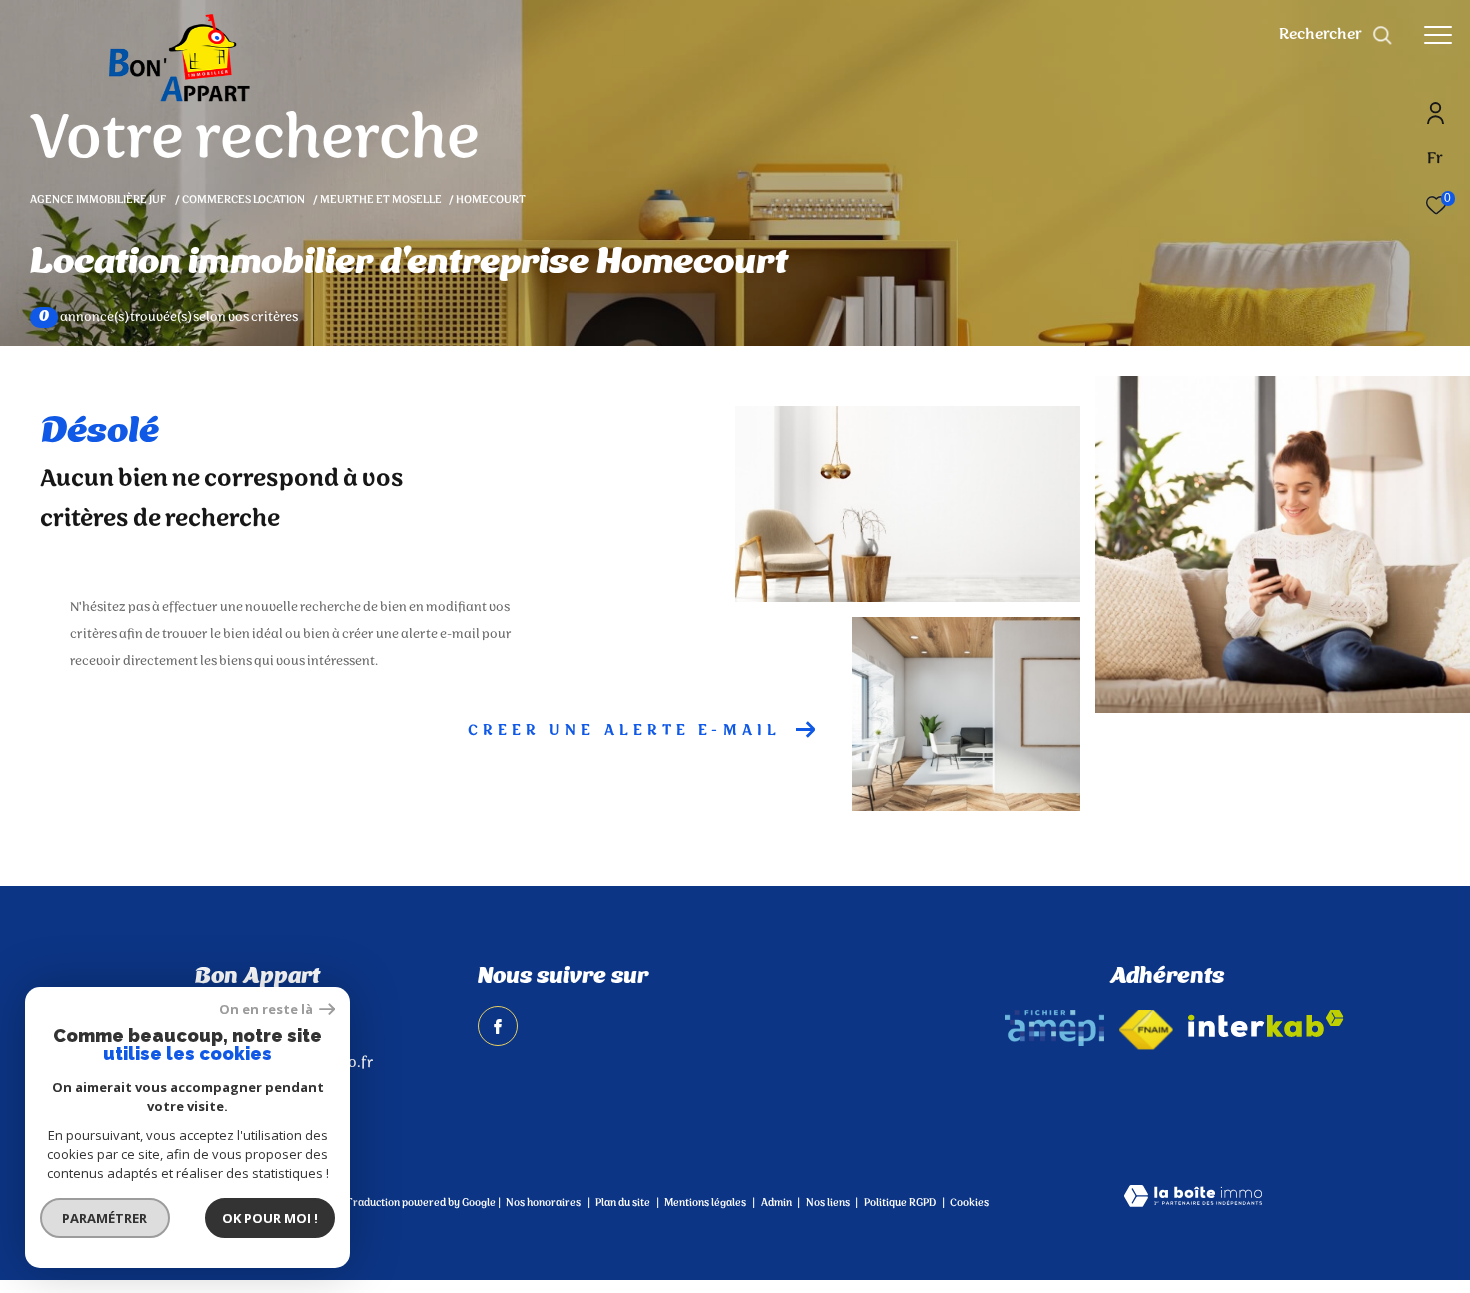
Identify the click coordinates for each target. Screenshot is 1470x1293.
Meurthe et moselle (381, 200)
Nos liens (829, 1203)
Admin (777, 1203)
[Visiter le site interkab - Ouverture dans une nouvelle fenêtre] (1266, 1023)
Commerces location (243, 200)
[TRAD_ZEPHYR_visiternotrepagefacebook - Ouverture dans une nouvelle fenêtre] (498, 1026)
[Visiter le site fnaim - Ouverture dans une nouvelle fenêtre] (1146, 1030)
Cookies (969, 1204)
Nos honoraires (543, 1203)
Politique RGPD (900, 1203)
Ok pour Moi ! (270, 1218)
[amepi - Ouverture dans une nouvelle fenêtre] (1054, 1028)
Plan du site (623, 1203)
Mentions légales (706, 1203)
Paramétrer (105, 1218)
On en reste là (267, 1009)
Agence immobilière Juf (99, 200)
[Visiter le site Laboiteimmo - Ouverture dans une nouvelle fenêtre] (1193, 1198)
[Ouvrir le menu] (1438, 35)
